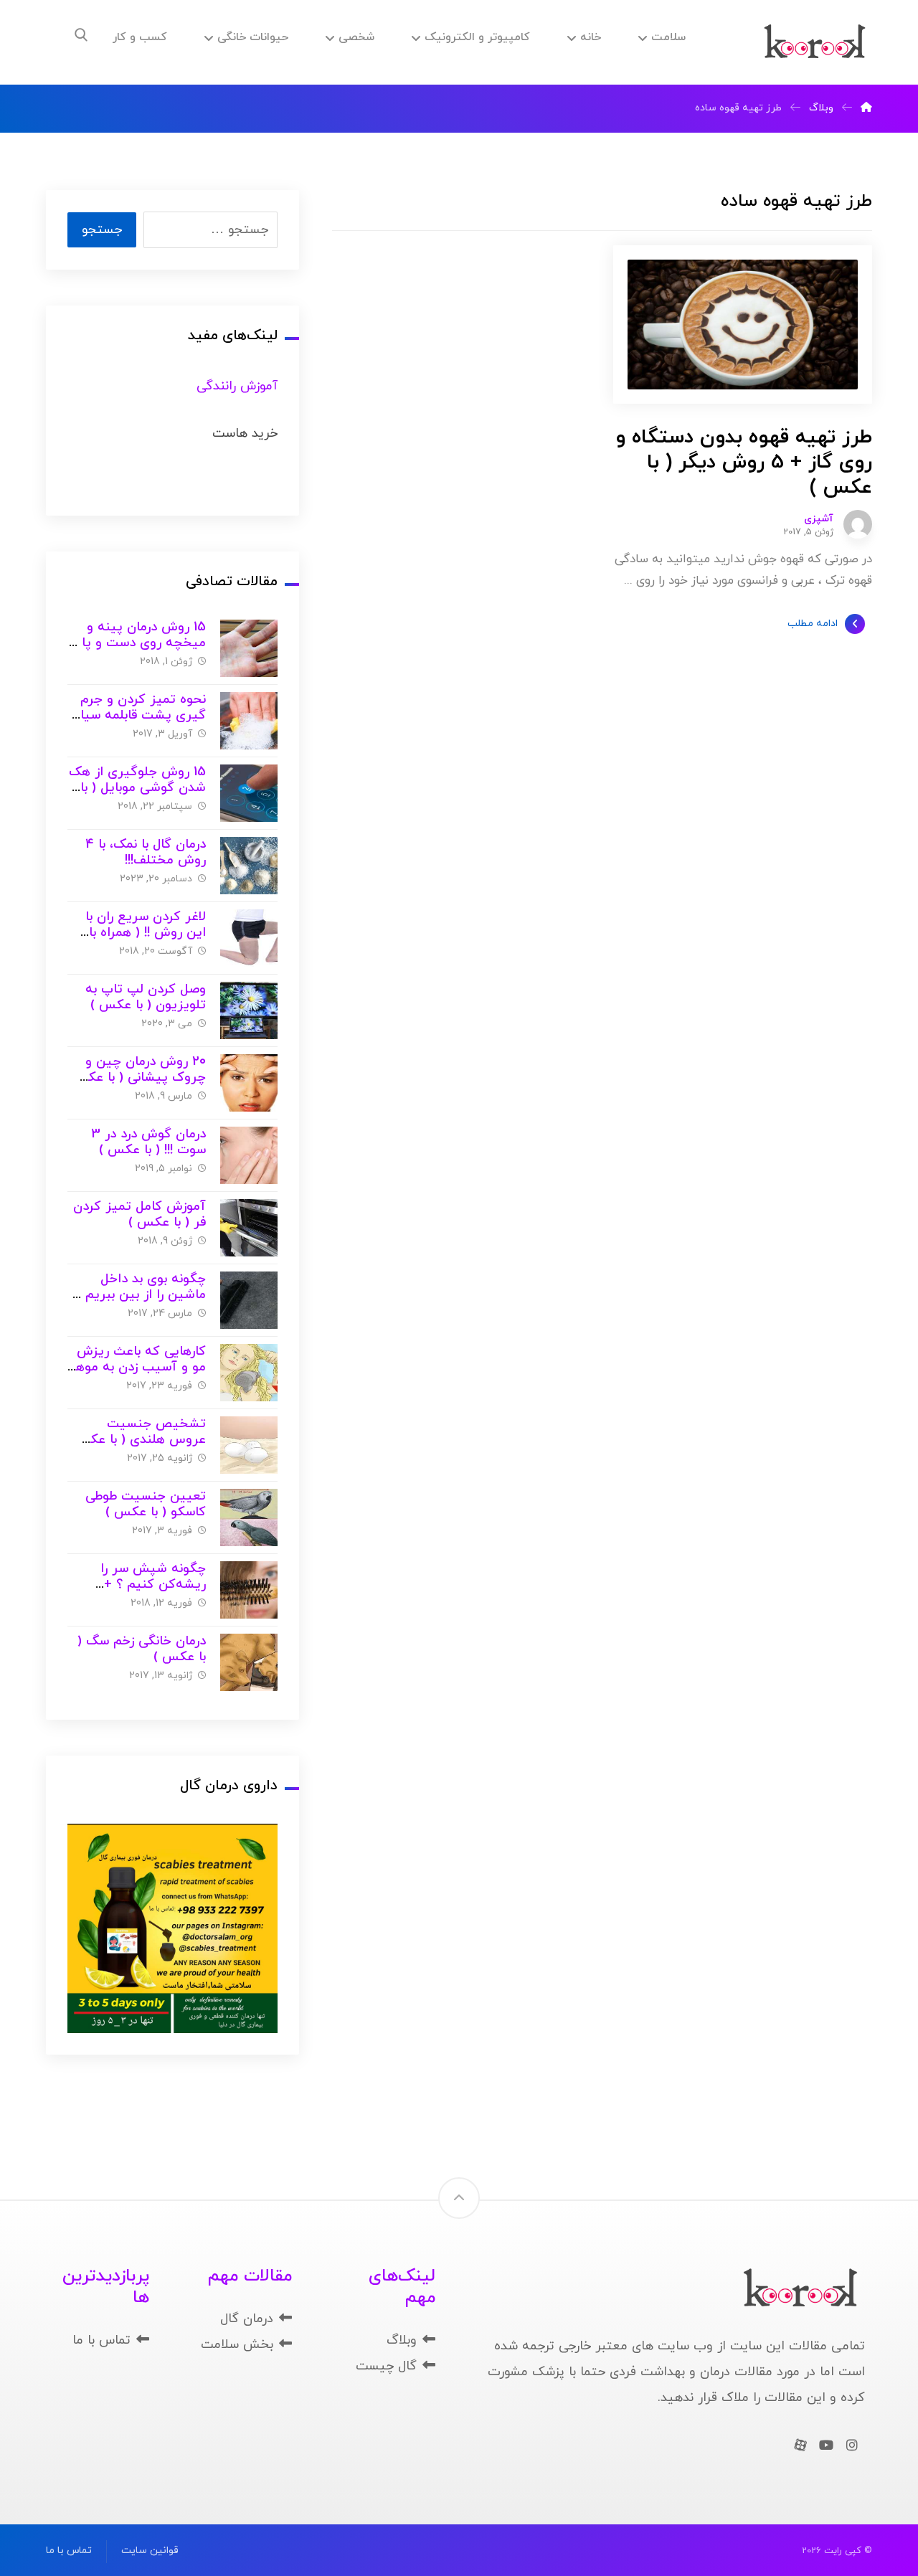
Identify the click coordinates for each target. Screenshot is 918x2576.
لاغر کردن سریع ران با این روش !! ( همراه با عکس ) (146, 933)
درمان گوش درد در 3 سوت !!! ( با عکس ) (148, 1142)
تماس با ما (101, 2340)
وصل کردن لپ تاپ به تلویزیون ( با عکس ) (146, 998)
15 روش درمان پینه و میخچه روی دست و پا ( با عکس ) (139, 643)
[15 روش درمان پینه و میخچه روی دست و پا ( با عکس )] (249, 648)
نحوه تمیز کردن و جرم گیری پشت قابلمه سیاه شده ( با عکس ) (140, 716)
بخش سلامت (237, 2345)
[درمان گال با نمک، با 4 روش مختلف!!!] (249, 866)
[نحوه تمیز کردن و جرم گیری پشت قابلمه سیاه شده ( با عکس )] (249, 721)
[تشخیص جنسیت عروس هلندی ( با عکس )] (249, 1445)
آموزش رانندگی (237, 386)
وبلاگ (402, 2340)
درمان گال (247, 2319)
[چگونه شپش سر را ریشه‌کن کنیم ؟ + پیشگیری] (249, 1590)
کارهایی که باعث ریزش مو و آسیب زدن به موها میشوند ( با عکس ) (139, 1368)
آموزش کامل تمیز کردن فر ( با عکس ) (139, 1215)
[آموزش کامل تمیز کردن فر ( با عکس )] (249, 1228)
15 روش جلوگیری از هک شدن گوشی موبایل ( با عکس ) (137, 788)
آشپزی (819, 519)
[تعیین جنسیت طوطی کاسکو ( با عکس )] (249, 1517)
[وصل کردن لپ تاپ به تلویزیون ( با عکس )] (249, 1010)
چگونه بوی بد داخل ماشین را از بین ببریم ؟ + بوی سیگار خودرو (140, 1295)
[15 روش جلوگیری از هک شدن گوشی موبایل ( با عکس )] (249, 793)
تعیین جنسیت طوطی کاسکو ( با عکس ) (146, 1505)
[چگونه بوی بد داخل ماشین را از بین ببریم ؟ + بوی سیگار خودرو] (249, 1300)
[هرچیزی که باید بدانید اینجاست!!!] (815, 42)
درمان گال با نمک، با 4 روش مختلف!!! (146, 853)
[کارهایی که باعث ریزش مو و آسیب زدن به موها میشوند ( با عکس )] (249, 1373)
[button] (81, 35)
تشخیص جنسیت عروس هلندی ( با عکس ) (139, 1440)
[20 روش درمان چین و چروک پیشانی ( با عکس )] (249, 1083)
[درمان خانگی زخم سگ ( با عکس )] (249, 1662)
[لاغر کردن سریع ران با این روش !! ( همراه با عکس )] (249, 938)
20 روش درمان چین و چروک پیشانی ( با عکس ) (138, 1078)
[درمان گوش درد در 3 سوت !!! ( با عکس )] (249, 1155)
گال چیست (386, 2366)
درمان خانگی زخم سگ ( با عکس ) (142, 1649)
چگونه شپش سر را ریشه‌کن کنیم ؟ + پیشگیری (153, 1585)
